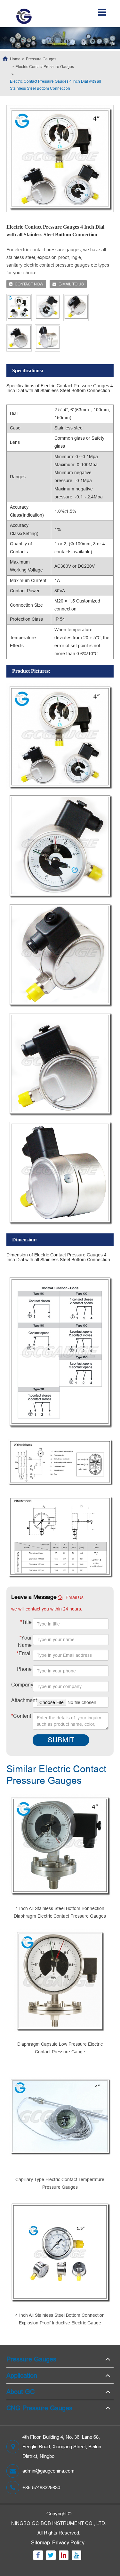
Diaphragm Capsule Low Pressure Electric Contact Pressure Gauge (60, 2048)
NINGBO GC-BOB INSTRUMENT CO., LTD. (59, 2523)
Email (24, 1653)
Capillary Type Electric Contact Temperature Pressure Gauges (60, 2183)
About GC (20, 2392)
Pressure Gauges (41, 59)
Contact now (29, 284)
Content (16, 1716)
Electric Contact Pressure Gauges (45, 67)
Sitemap (40, 2542)
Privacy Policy (68, 2542)
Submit (61, 1740)
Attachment (21, 1700)
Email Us (75, 1597)
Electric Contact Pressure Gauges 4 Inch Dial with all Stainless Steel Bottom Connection (56, 85)
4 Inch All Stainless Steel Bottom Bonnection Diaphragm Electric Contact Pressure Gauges (60, 1912)
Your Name (25, 1641)
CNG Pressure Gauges (39, 2408)
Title (26, 1622)
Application (22, 2375)
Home (15, 59)
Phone (24, 1669)
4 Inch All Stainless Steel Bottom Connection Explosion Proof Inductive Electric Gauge (60, 2319)
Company (21, 1685)
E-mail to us (71, 284)
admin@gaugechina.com (48, 2471)
